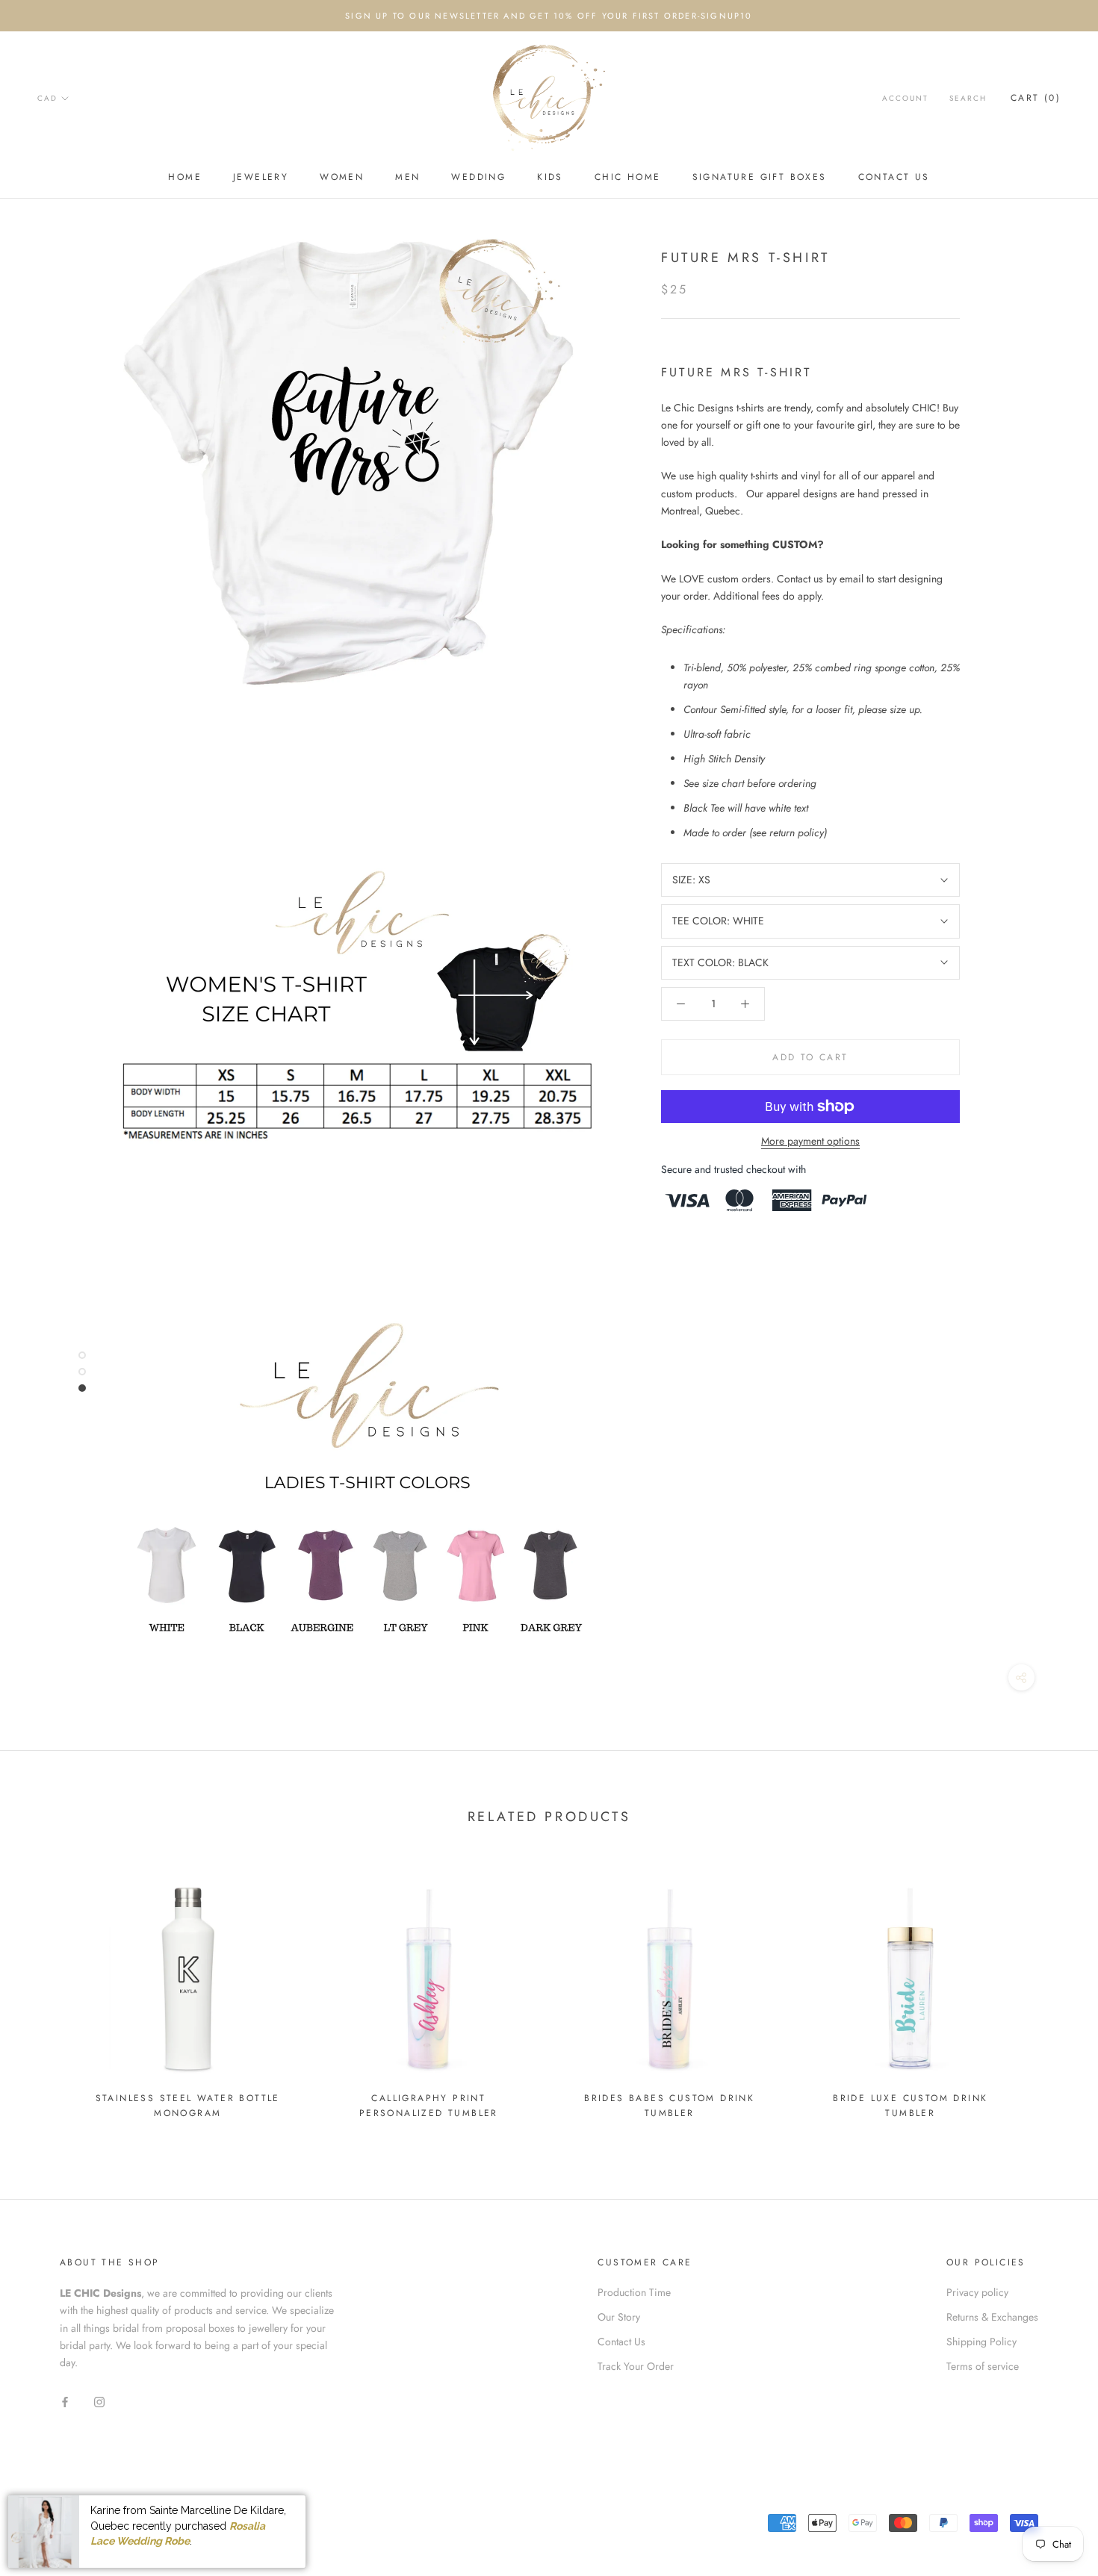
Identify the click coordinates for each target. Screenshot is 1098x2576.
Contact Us (894, 177)
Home (185, 177)
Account (905, 98)
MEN (407, 177)
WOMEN (342, 177)
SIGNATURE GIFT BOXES (760, 177)
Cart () (1036, 98)
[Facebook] (65, 2401)
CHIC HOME (628, 177)
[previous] (47, 1993)
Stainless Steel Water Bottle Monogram (188, 2106)
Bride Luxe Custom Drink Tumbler (910, 2106)
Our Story (619, 2317)
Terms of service (983, 2366)
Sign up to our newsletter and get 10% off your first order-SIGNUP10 (549, 16)
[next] (1051, 1993)
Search (968, 98)
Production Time (634, 2292)
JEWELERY (261, 177)
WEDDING (478, 177)
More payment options (810, 1141)
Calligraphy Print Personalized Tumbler (429, 2106)
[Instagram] (99, 2401)
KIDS (550, 177)
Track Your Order (636, 2366)
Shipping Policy (981, 2342)
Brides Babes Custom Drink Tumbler (669, 2106)
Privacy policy (977, 2292)
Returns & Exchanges (992, 2317)
